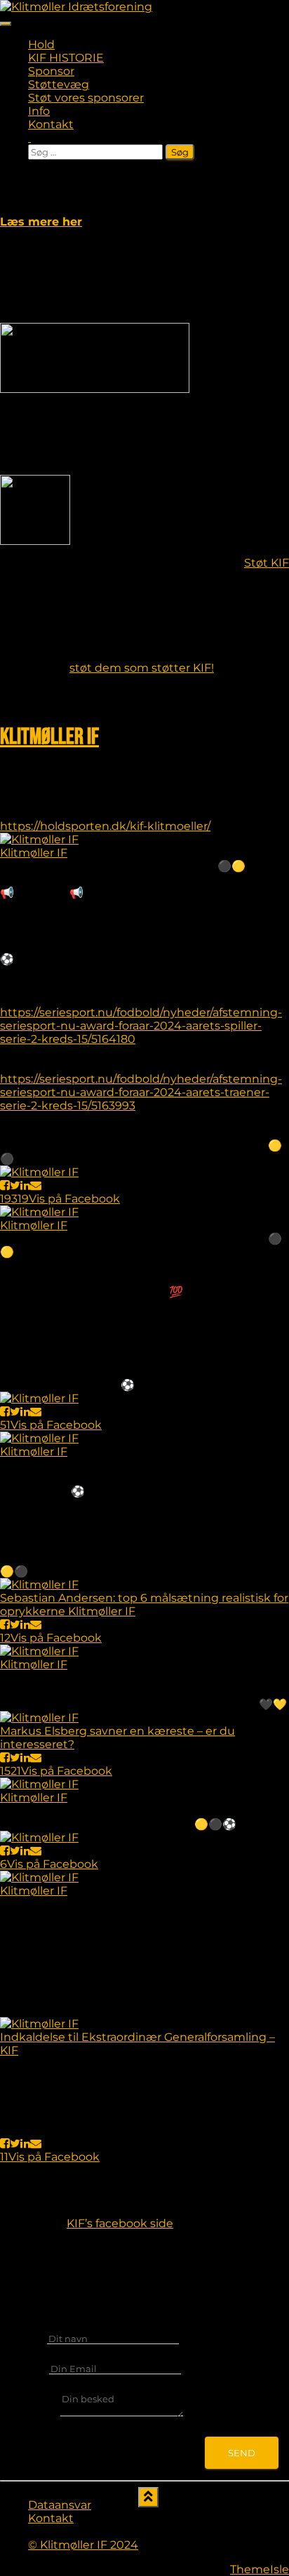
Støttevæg (59, 84)
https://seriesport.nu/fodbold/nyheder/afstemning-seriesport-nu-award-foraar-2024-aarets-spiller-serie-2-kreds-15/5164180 (141, 1026)
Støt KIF (267, 563)
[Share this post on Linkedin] (25, 1185)
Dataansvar (60, 2505)
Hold (41, 44)
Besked (35, 2413)
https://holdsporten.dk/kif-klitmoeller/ (105, 826)
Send (242, 2453)
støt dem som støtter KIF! (142, 668)
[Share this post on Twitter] (15, 1185)
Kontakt (51, 124)
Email (30, 2368)
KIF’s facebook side (120, 2223)
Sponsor (51, 71)
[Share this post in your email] (36, 1185)
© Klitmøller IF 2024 (83, 2545)
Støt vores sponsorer (86, 98)
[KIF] (76, 7)
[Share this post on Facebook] (5, 1185)
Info (39, 111)
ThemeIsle (260, 2569)
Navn (29, 2338)
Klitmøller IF (49, 737)
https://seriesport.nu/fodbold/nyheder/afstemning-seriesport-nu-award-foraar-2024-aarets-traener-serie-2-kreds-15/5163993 (141, 1092)
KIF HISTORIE (66, 58)
